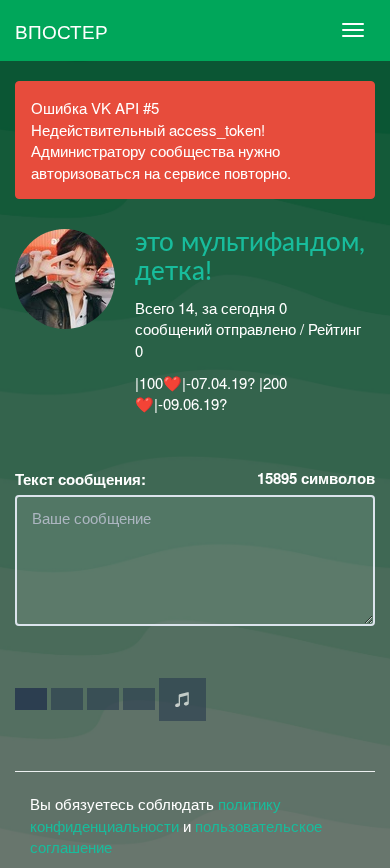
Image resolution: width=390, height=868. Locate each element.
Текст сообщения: (80, 479)
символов (316, 478)
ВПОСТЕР (61, 30)
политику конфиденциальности (155, 814)
